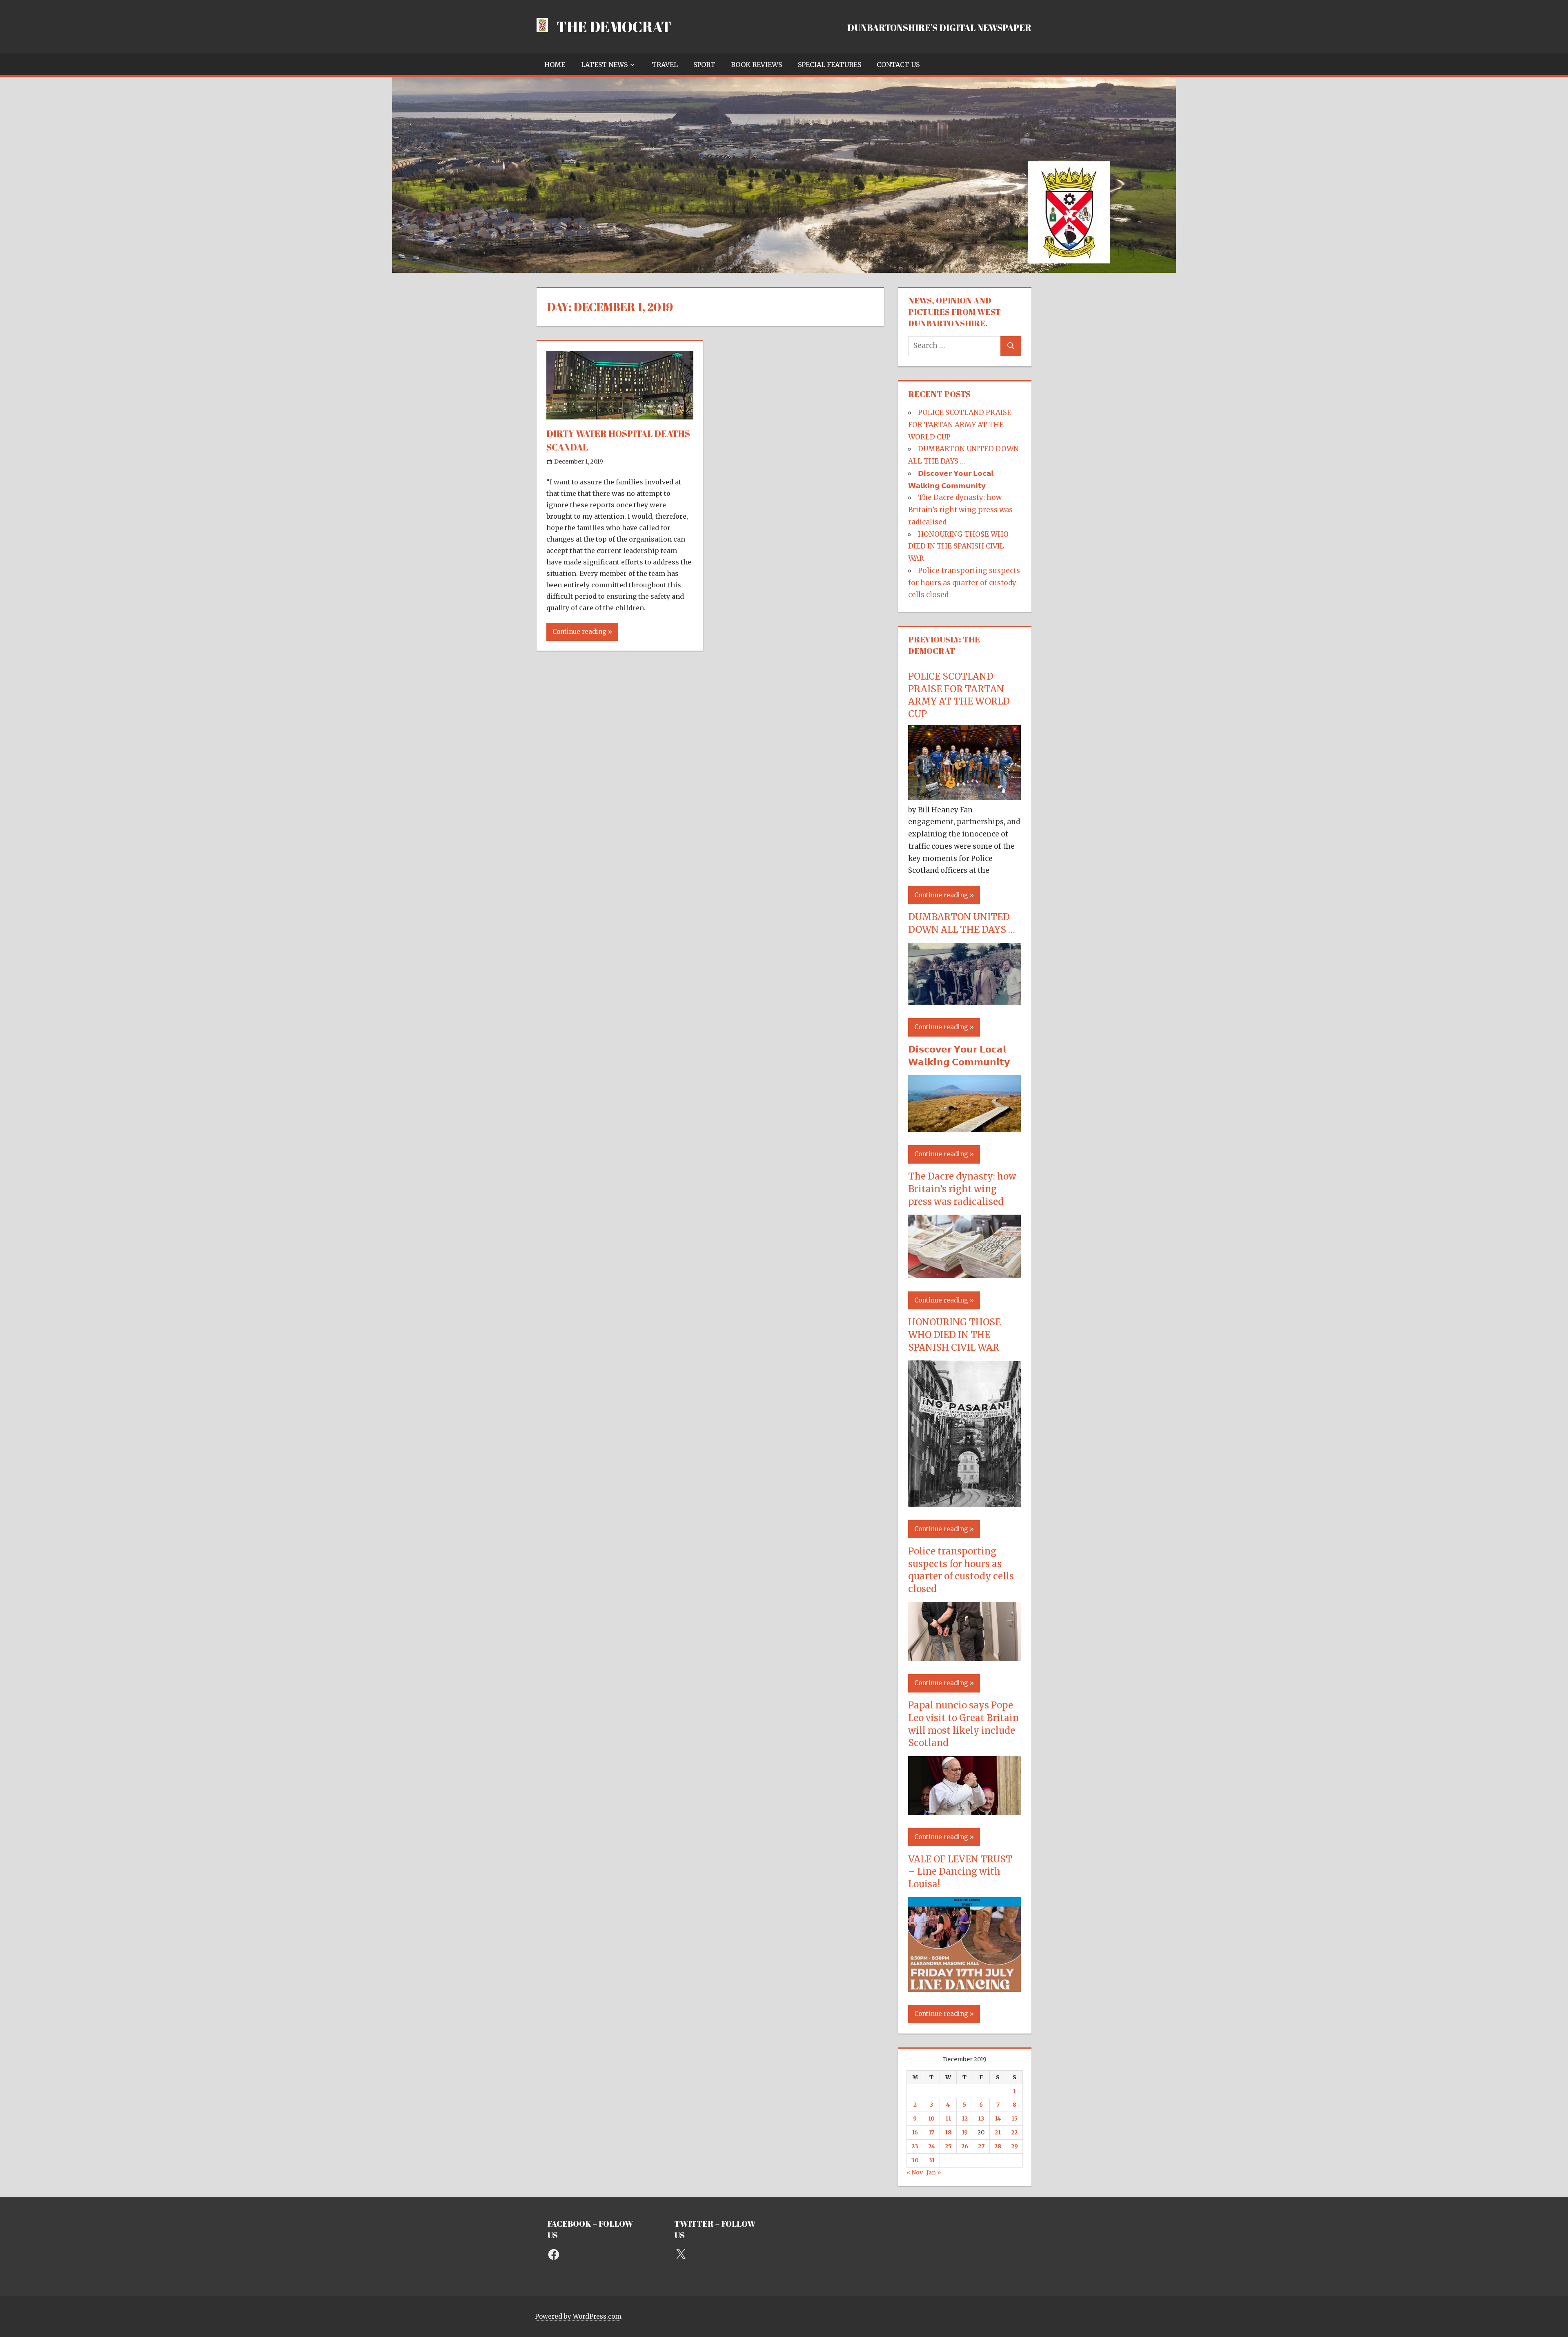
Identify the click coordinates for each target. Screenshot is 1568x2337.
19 (965, 2132)
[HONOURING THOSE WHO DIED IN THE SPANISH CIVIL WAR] (964, 1505)
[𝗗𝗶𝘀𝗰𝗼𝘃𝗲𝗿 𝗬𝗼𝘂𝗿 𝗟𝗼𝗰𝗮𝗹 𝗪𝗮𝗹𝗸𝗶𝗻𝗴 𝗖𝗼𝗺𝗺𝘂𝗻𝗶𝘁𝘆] (964, 1130)
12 (965, 2118)
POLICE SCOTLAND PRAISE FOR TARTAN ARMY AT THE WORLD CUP (960, 425)
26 (965, 2146)
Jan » (934, 2172)
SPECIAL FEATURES (830, 65)
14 (998, 2118)
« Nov (915, 2172)
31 (932, 2160)
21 (998, 2132)
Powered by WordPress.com (578, 2316)
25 (948, 2146)
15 (1015, 2118)
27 (981, 2146)
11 (948, 2118)
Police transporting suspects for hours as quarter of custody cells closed (964, 583)
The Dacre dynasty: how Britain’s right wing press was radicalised (960, 510)
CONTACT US (898, 65)
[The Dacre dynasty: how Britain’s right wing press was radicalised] (964, 1276)
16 (915, 2132)
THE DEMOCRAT (614, 27)
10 (931, 2118)
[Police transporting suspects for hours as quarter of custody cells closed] (964, 1659)
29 (1015, 2146)
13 (981, 2118)
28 (998, 2146)
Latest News (604, 65)
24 (932, 2146)
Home (555, 65)
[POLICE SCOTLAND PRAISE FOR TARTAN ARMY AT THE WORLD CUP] (964, 798)
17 (931, 2132)
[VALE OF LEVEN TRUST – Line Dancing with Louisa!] (964, 1989)
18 (948, 2132)
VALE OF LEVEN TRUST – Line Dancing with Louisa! (960, 1872)
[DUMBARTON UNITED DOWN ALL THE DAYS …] (964, 1003)
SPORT (704, 65)
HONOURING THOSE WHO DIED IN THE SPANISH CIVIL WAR (958, 546)
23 (915, 2146)
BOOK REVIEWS (756, 65)
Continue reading (579, 632)
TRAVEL (665, 65)
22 (1014, 2132)
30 (915, 2160)
